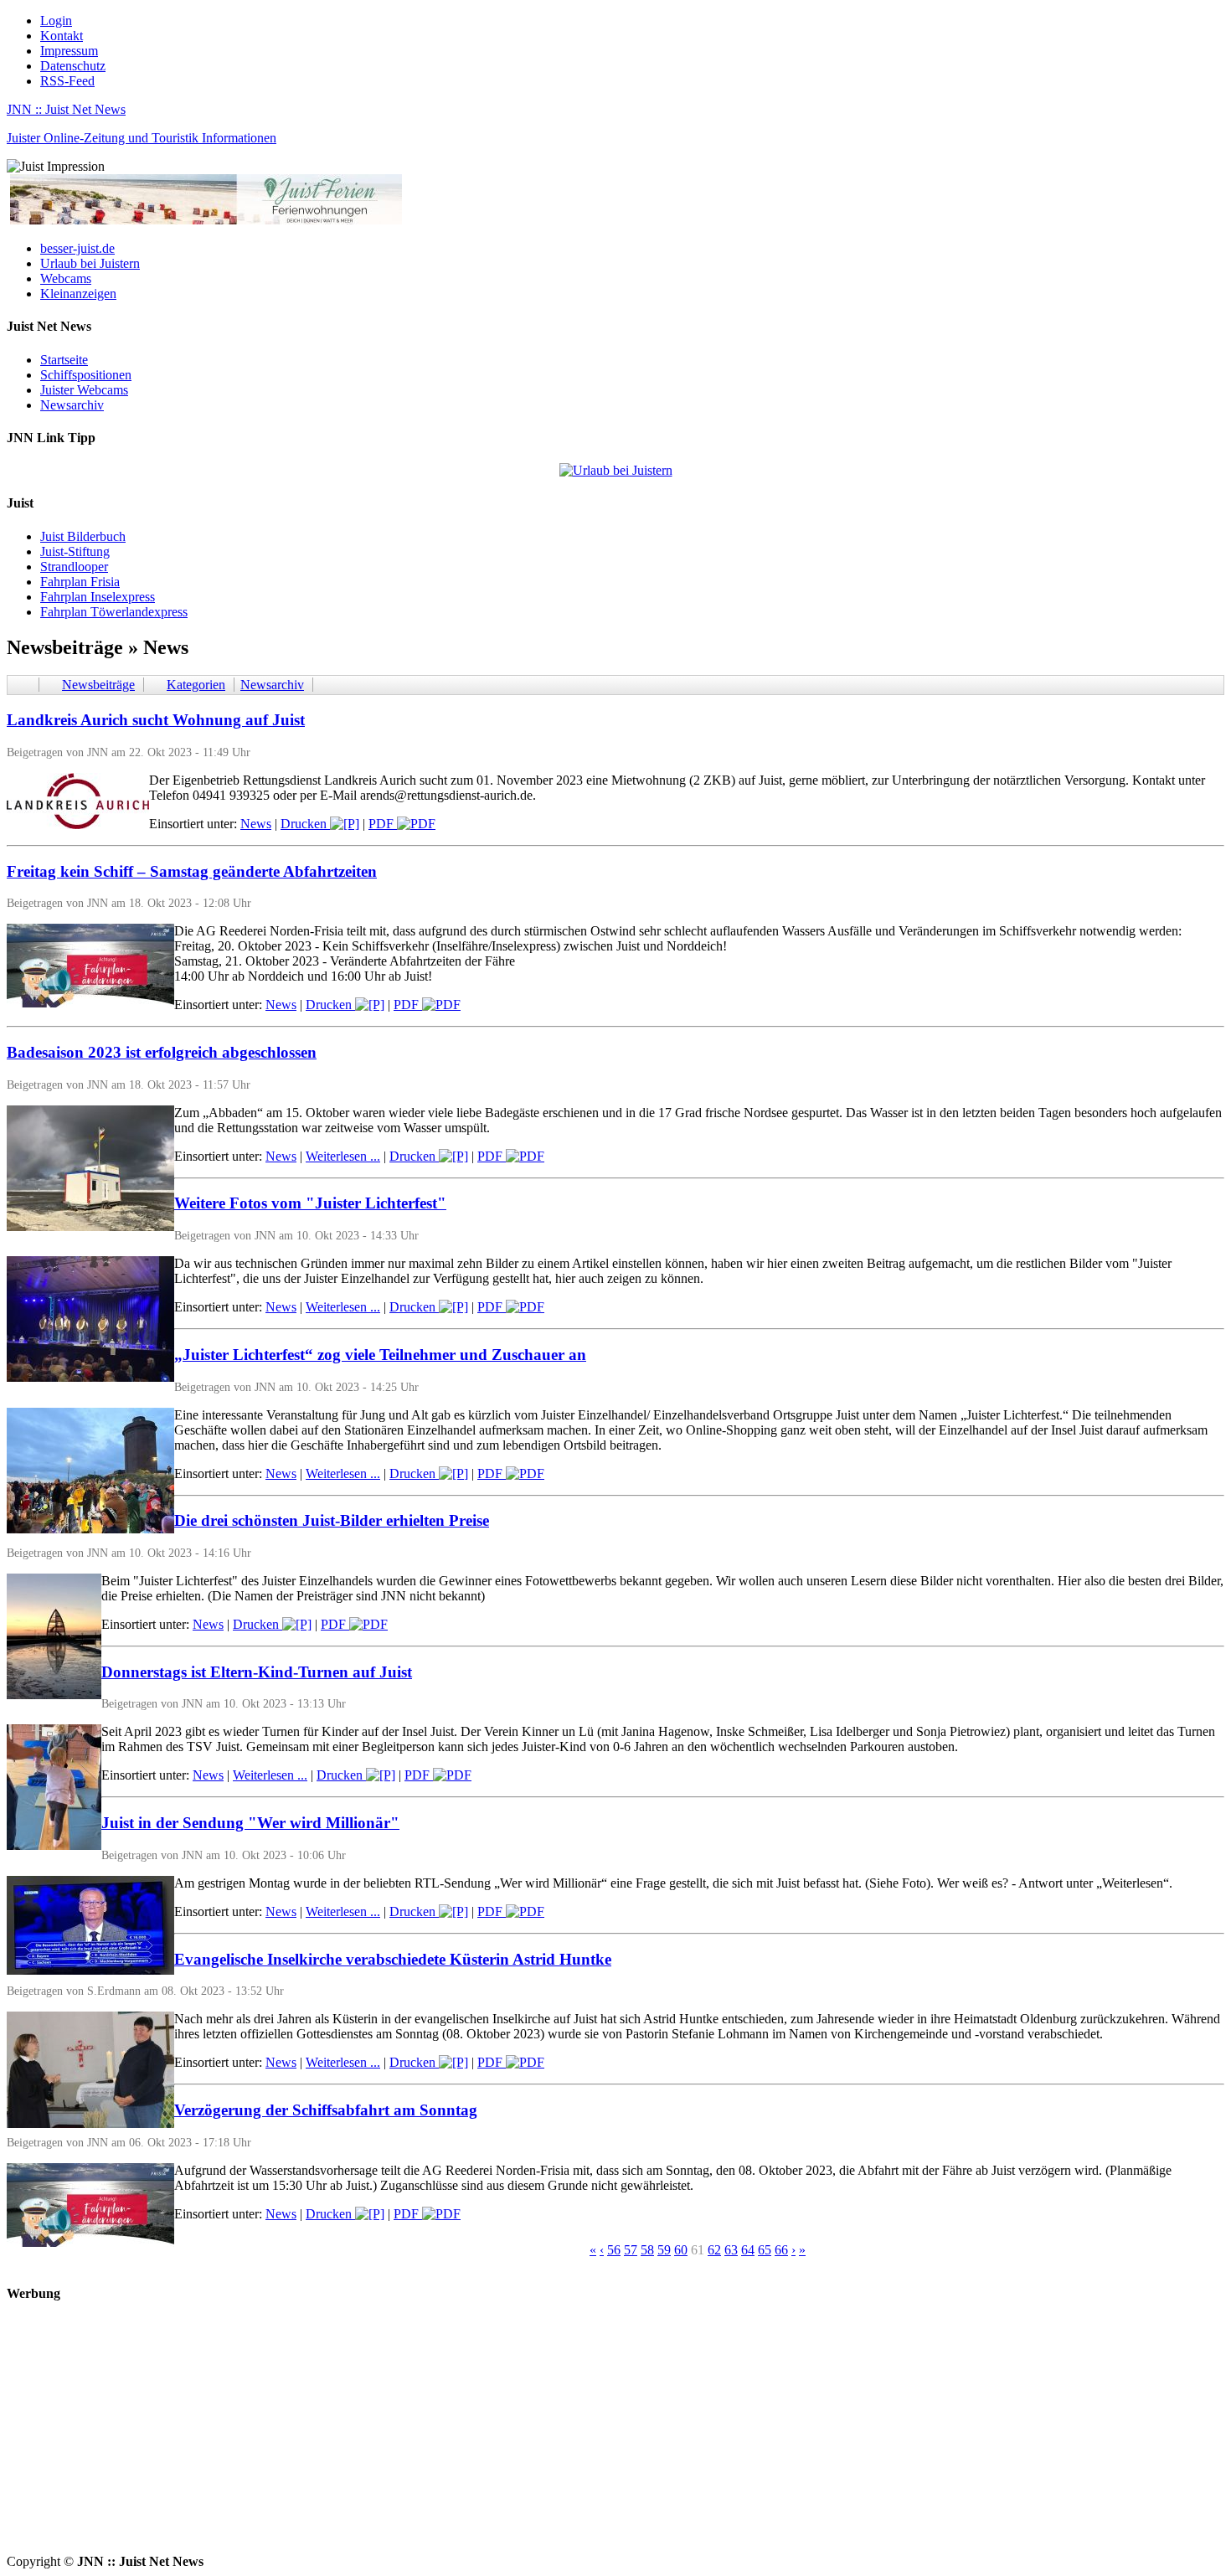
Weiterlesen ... (343, 1156)
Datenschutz (73, 66)
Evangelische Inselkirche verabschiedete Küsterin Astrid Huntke (393, 1959)
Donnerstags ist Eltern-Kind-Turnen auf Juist (257, 1672)
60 (681, 2250)
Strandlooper (74, 567)
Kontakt (62, 36)
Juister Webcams (84, 390)
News (256, 824)
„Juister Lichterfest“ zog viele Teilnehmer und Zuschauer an (380, 1355)
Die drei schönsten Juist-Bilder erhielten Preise (332, 1520)
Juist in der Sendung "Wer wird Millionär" (250, 1823)
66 (781, 2250)
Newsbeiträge (98, 685)
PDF (383, 824)
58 (647, 2250)
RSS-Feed (67, 81)
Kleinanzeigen (78, 294)
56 (614, 2250)
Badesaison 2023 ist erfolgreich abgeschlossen (162, 1052)
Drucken (305, 824)
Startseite (64, 360)
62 (714, 2250)
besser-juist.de (77, 248)
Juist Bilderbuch (83, 536)
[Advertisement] (509, 2437)
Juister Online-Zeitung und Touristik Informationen (142, 138)
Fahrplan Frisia (80, 582)
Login (56, 21)
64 (748, 2250)
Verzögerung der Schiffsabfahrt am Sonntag (326, 2110)
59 (664, 2250)
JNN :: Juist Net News (66, 109)
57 (631, 2250)
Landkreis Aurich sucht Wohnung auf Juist (156, 720)
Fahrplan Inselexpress (98, 597)
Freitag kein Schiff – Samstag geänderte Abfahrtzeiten (192, 871)
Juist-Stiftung (75, 551)
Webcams (66, 278)
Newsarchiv (72, 405)
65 (765, 2250)
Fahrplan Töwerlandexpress (114, 612)
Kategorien (196, 685)
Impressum (69, 51)
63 (731, 2250)
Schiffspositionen (86, 375)
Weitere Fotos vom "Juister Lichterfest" (310, 1203)
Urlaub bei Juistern (90, 263)
